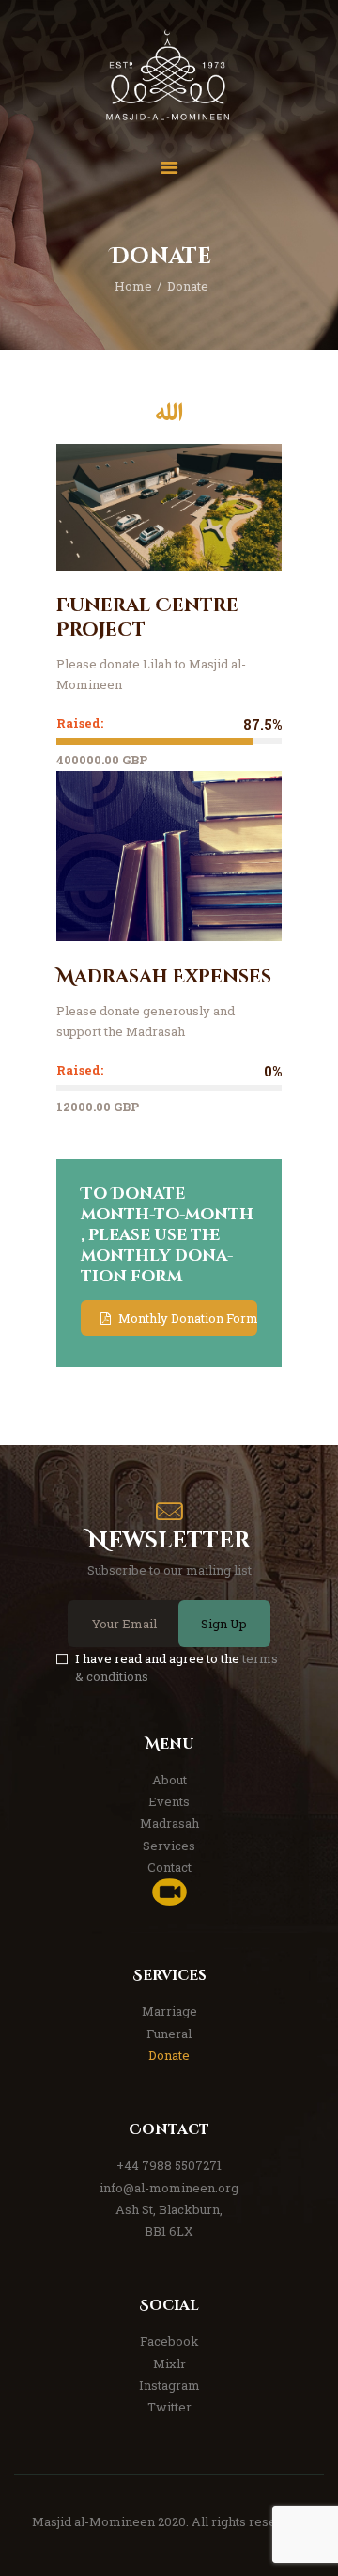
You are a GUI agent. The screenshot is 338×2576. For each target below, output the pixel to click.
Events (169, 1801)
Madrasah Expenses (164, 977)
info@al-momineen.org (169, 2188)
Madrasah (169, 1823)
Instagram (169, 2385)
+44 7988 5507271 (169, 2165)
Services (169, 1846)
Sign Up (224, 1624)
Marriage (169, 2011)
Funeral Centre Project (147, 618)
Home (133, 286)
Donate (169, 2055)
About (169, 1780)
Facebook (169, 2341)
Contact (169, 1867)
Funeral (169, 2034)
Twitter (169, 2407)
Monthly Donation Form (188, 1318)
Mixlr (169, 2364)
